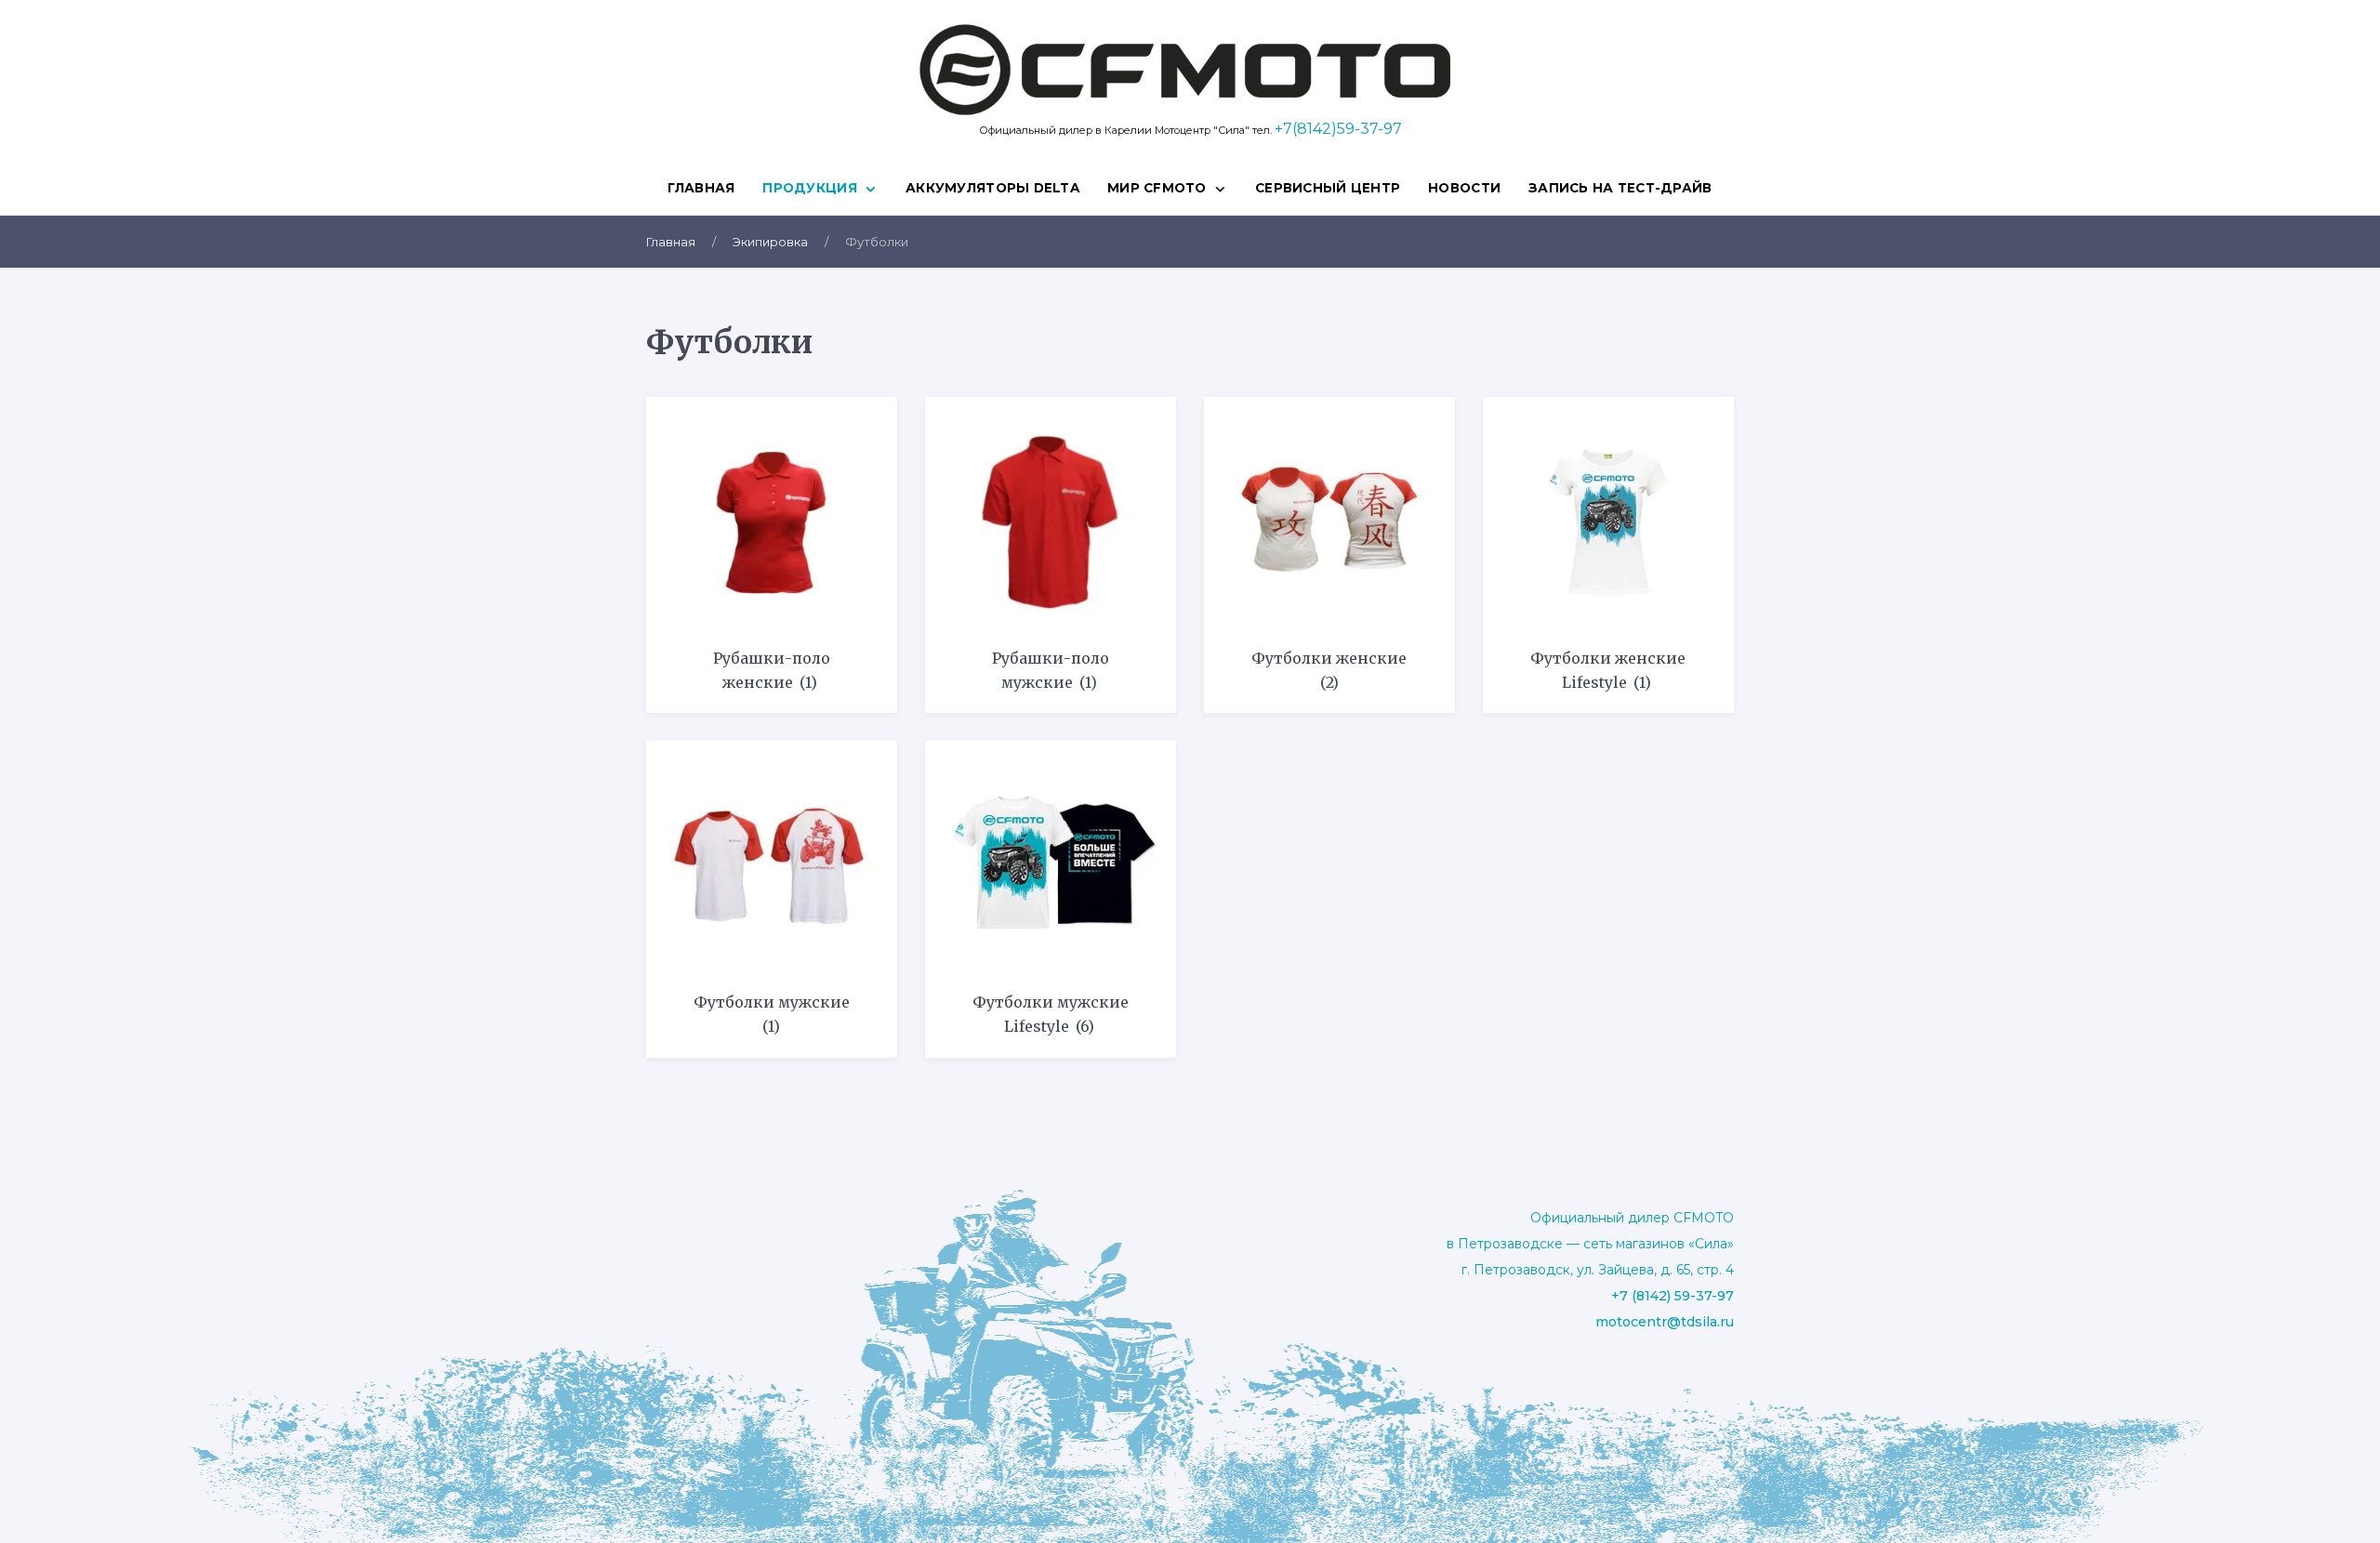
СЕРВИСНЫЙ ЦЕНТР (1328, 188)
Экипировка (770, 242)
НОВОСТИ (1464, 188)
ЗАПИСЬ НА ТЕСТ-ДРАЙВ (1620, 188)
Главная (701, 188)
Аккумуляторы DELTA (992, 188)
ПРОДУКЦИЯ (809, 188)
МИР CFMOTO (1157, 188)
